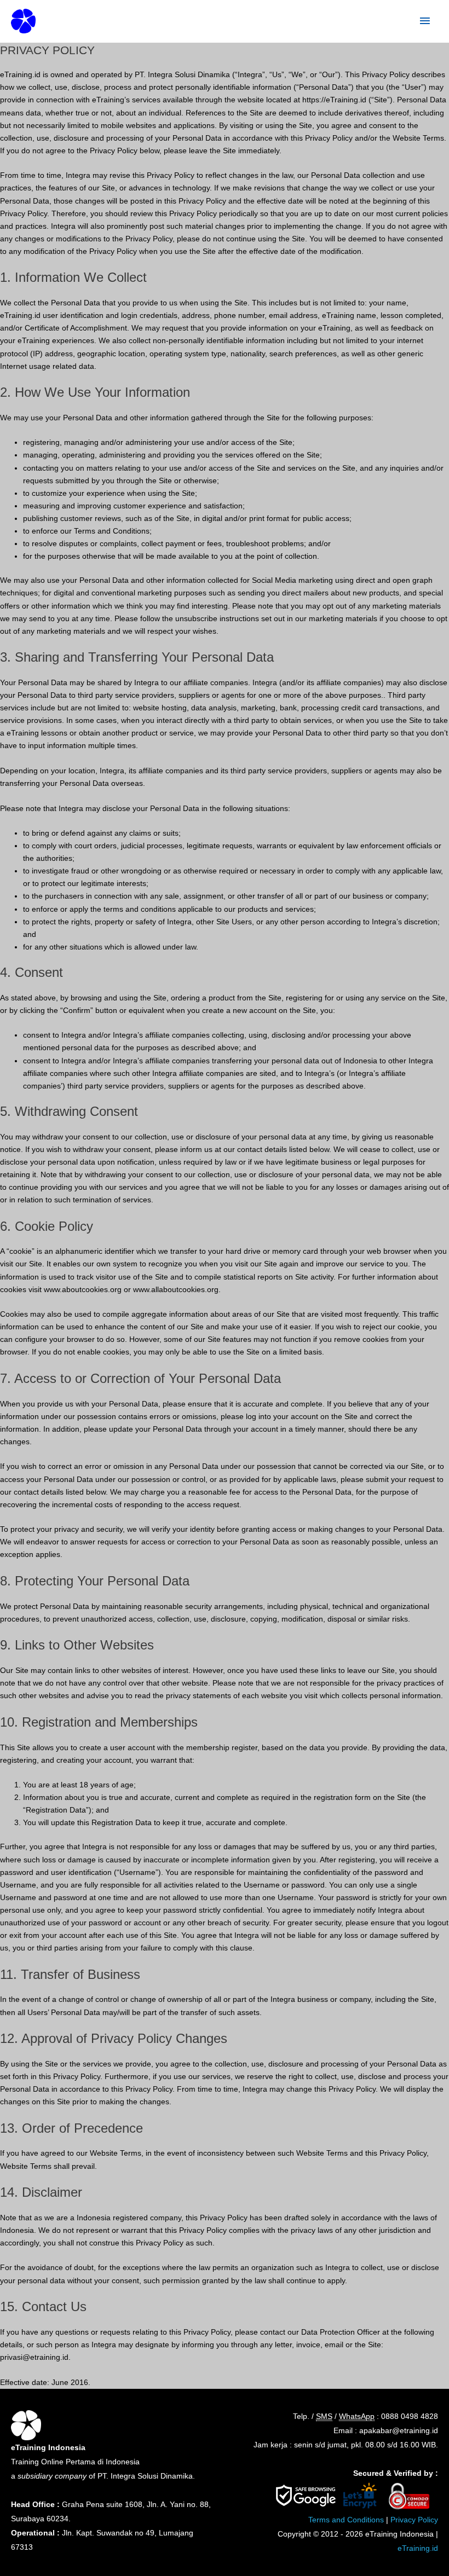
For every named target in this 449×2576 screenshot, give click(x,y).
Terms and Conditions (346, 2520)
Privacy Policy (414, 2520)
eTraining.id (418, 2548)
